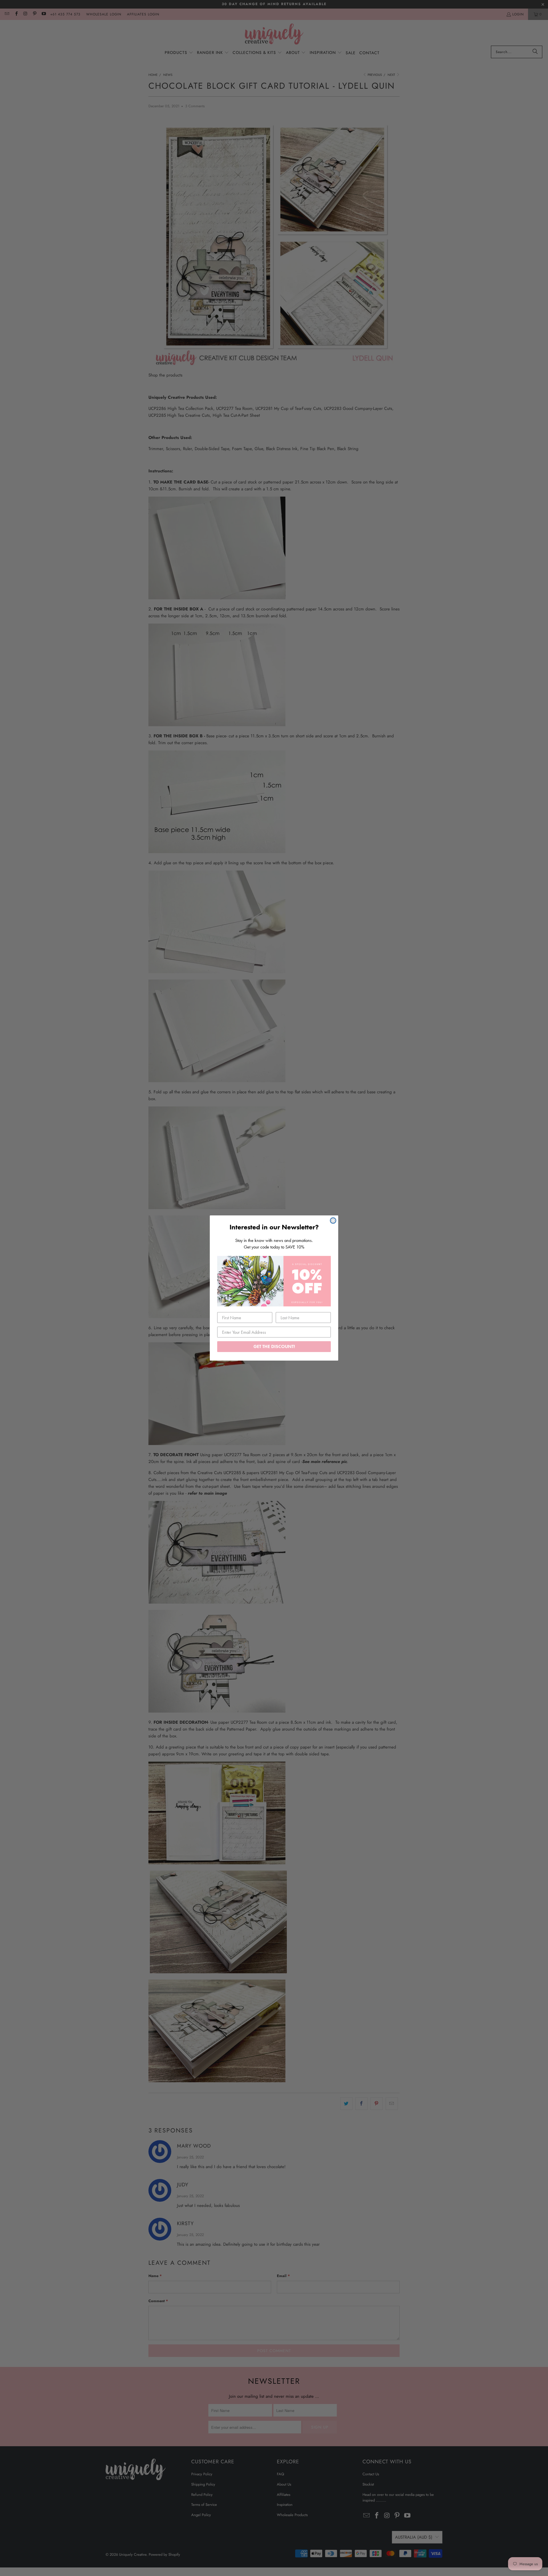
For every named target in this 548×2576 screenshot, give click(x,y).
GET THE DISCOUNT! (274, 1346)
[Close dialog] (333, 1221)
